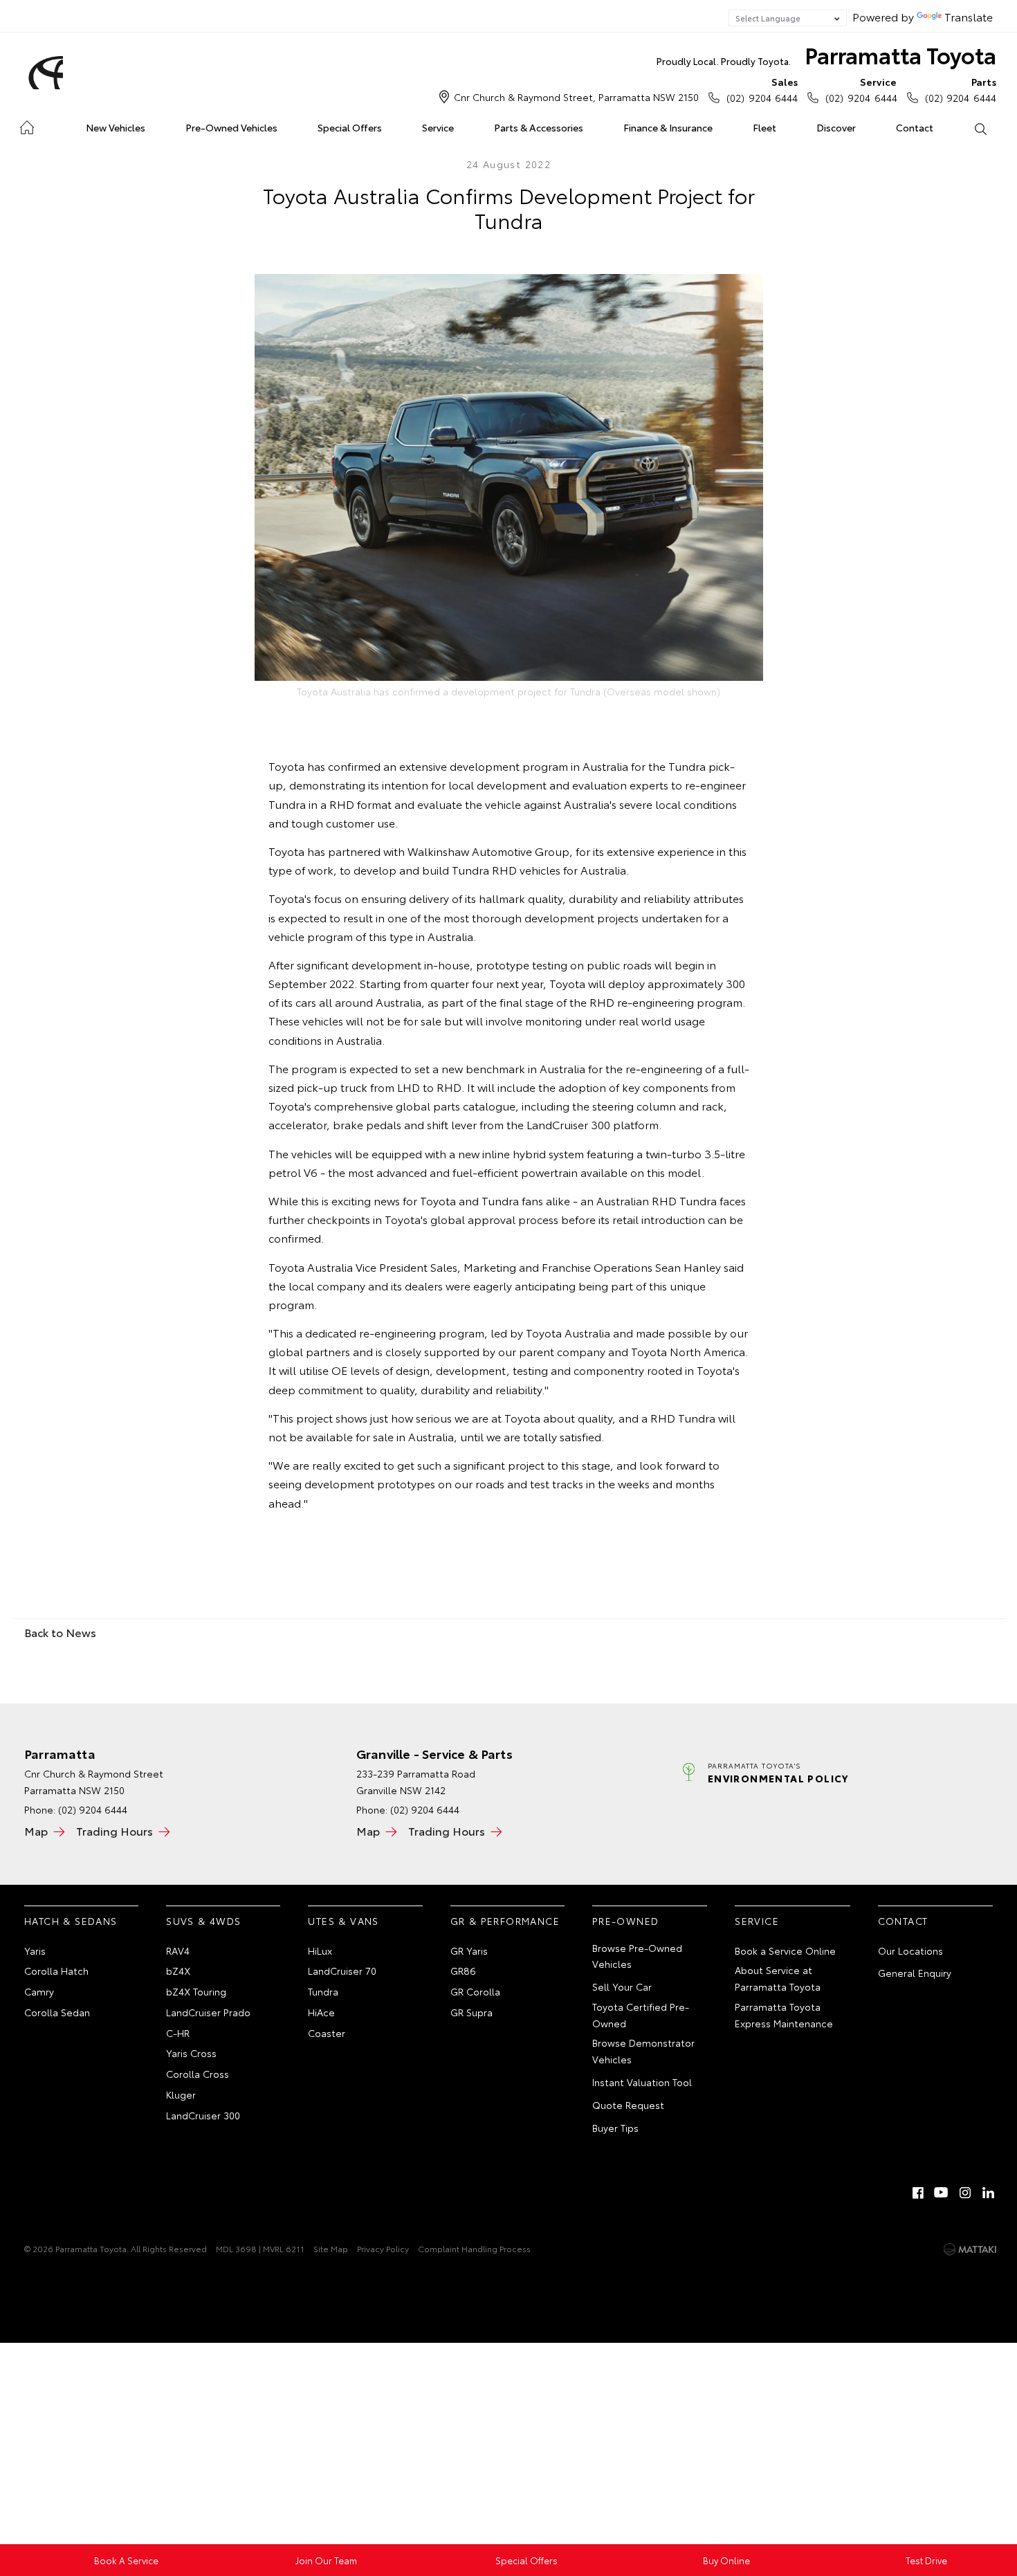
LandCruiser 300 (203, 2115)
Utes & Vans (343, 1921)
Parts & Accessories (539, 127)
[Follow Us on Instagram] (965, 2193)
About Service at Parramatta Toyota (778, 1978)
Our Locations (910, 1951)
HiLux (320, 1951)
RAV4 (178, 1951)
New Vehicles (116, 127)
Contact (915, 127)
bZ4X (178, 1971)
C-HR (178, 2033)
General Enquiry (915, 1973)
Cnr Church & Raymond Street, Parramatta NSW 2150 (576, 97)
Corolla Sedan (57, 2012)
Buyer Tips (615, 2128)
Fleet (764, 127)
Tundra (323, 1991)
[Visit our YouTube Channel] (942, 2193)
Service (438, 127)
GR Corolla (475, 1991)
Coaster (327, 2033)
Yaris (35, 1951)
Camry (39, 1991)
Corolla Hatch (56, 1971)
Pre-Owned (626, 1921)
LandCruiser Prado (208, 2012)
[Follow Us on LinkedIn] (989, 2193)
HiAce (321, 2012)
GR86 (463, 1971)
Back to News (60, 1632)
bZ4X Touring (196, 1991)
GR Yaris (469, 1951)
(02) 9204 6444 (762, 90)
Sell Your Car (622, 1986)
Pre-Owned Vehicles (231, 127)
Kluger (181, 2094)
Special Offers (350, 127)
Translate (969, 16)
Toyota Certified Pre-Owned (641, 2015)
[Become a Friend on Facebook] (918, 2193)
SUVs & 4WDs (203, 1921)
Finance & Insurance (668, 127)
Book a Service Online (785, 1951)
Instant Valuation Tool (642, 2082)
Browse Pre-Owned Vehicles (637, 1956)
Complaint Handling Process (474, 2248)
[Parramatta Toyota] (44, 73)
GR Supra (471, 2012)
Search (980, 128)
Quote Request (628, 2105)
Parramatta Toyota (826, 54)
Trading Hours (114, 1830)
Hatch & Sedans (71, 1921)
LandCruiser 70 (342, 1971)
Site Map (331, 2248)
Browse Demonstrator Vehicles (643, 2051)
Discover (836, 127)
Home (27, 125)
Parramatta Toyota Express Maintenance (784, 2015)
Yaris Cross (191, 2053)
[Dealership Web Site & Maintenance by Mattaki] (970, 2249)
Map (36, 1830)
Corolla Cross (198, 2074)
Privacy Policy (383, 2248)
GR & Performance (505, 1921)
